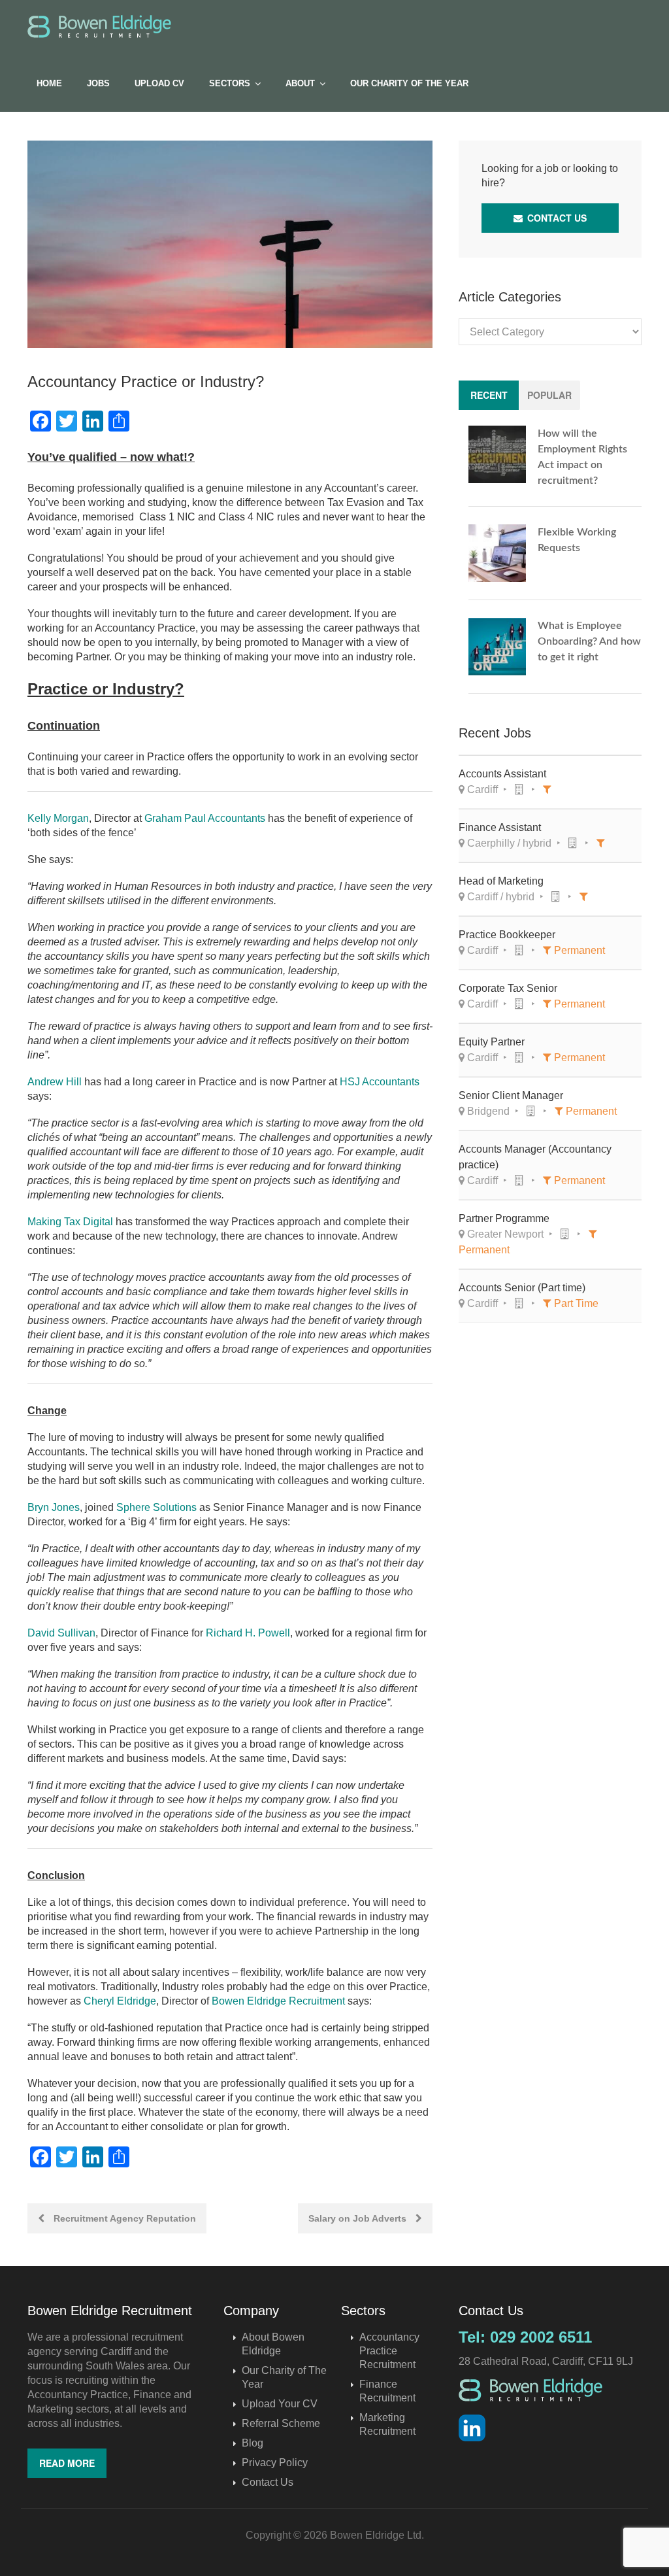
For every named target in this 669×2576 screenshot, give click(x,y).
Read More (67, 2463)
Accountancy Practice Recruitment (389, 2351)
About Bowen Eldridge (273, 2344)
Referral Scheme (281, 2423)
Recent (489, 395)
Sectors (230, 83)
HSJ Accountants (380, 1082)
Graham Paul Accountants (205, 818)
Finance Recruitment (387, 2391)
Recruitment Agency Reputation (123, 2218)
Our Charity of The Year (409, 83)
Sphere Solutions (156, 1507)
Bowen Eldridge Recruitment (278, 2001)
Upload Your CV (280, 2404)
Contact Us (556, 218)
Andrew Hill (55, 1082)
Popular (549, 395)
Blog (253, 2443)
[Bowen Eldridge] (99, 26)
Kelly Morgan (58, 818)
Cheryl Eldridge (120, 2001)
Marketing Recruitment (387, 2424)
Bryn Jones (54, 1507)
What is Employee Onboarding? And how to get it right (589, 641)
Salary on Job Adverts (359, 2218)
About (300, 83)
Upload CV (159, 83)
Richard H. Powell (248, 1633)
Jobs (98, 83)
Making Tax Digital (70, 1222)
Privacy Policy (275, 2463)
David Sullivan (61, 1633)
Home (49, 83)
